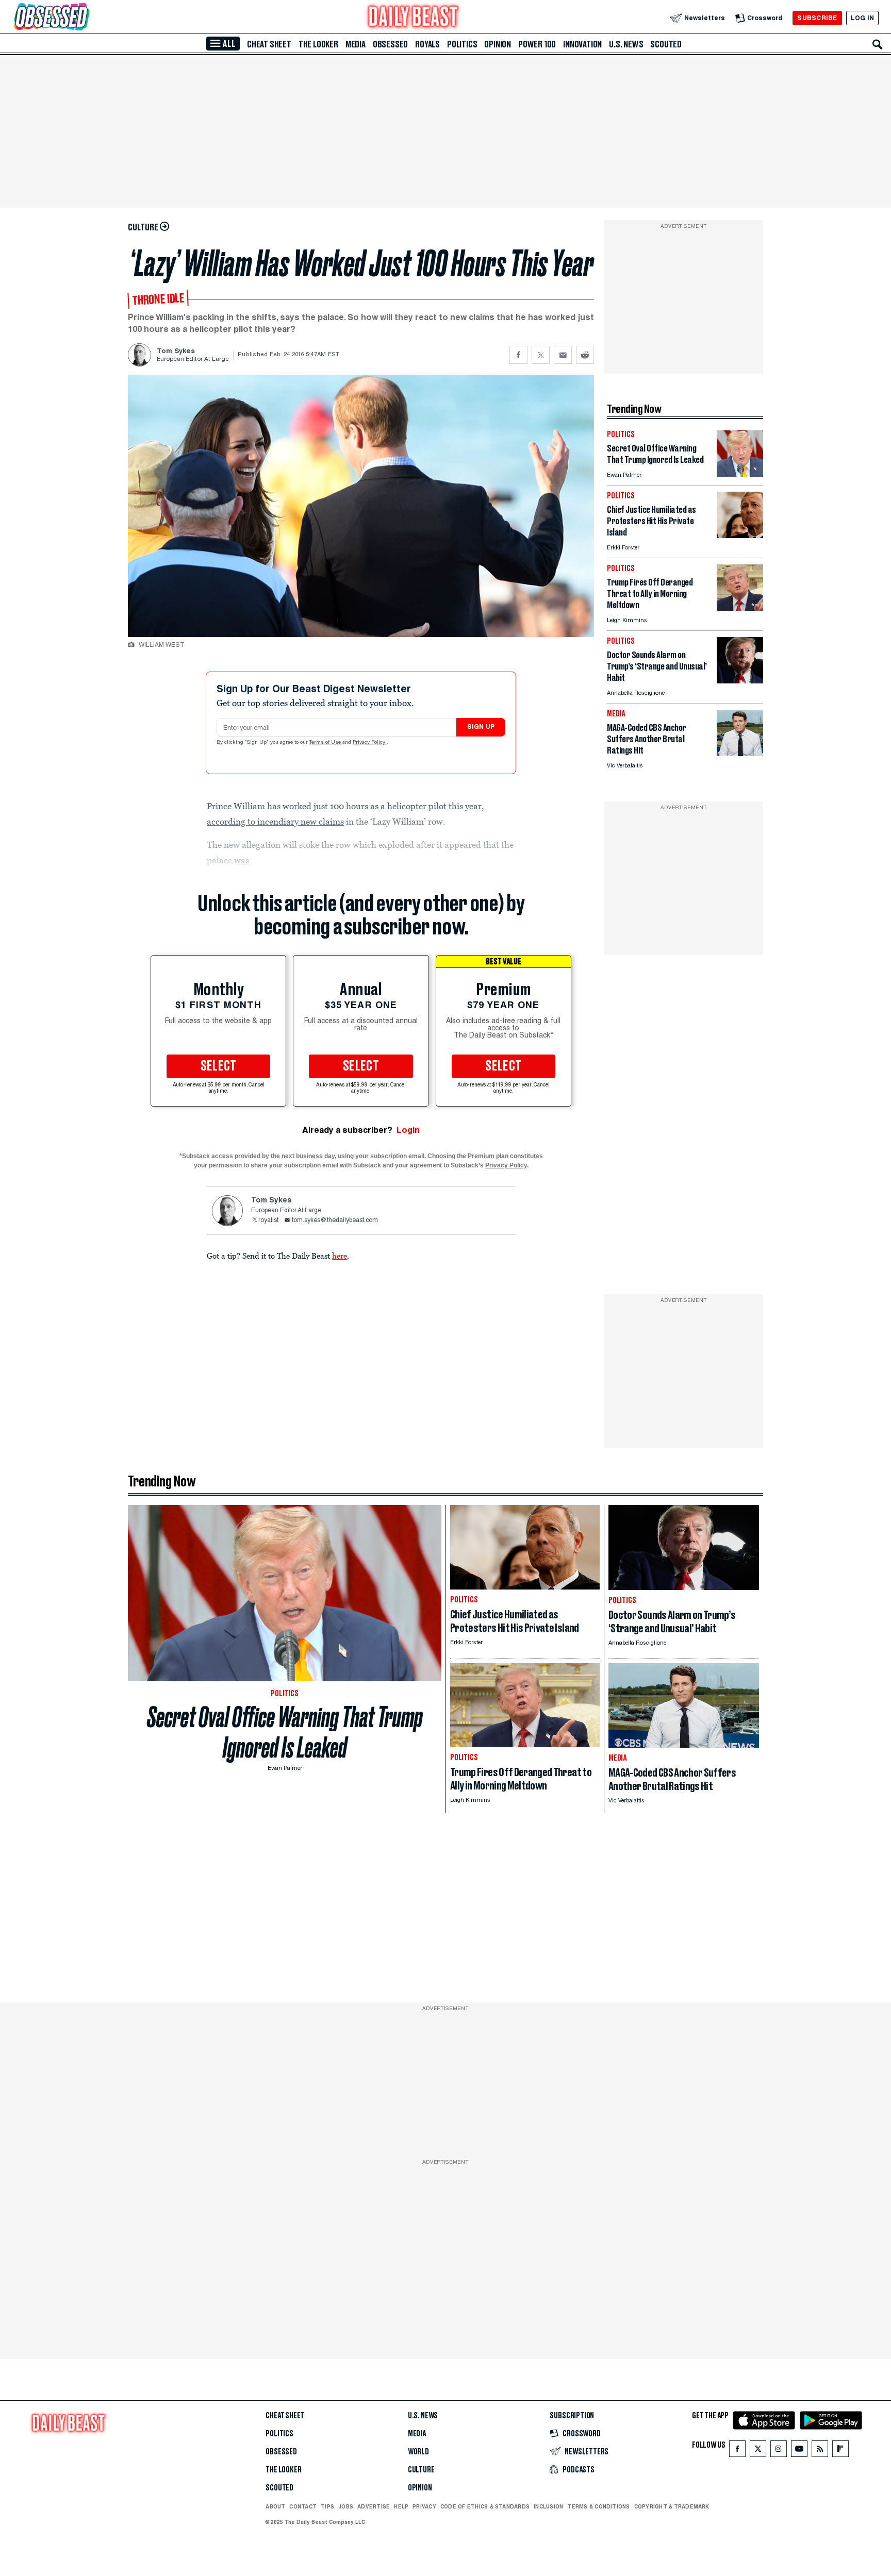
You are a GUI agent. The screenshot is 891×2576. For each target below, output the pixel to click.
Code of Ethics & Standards (485, 2506)
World (418, 2452)
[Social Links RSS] (820, 2451)
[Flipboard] (840, 2451)
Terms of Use (326, 743)
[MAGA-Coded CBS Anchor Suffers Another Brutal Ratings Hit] (740, 753)
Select (219, 1066)
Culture (421, 2470)
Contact (303, 2506)
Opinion (498, 44)
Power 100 (537, 44)
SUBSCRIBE (817, 18)
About (275, 2506)
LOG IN (862, 18)
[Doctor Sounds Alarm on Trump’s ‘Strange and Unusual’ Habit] (740, 681)
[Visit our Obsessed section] (85, 18)
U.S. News (626, 44)
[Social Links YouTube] (799, 2451)
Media (356, 44)
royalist (268, 1220)
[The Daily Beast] (414, 18)
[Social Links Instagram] (779, 2451)
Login (408, 1130)
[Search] (878, 44)
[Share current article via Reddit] (585, 355)
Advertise (374, 2506)
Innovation (582, 44)
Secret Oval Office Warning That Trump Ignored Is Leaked (285, 1732)
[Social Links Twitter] (758, 2451)
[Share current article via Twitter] (541, 355)
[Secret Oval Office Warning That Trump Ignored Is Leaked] (740, 474)
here (340, 1256)
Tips (327, 2506)
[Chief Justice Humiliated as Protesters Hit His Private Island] (740, 535)
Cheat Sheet (269, 44)
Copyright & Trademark (672, 2506)
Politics (462, 44)
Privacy (424, 2506)
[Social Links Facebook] (737, 2451)
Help (401, 2506)
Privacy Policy (370, 743)
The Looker (318, 44)
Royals (427, 44)
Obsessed (390, 44)
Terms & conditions (598, 2506)
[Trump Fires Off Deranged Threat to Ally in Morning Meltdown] (740, 608)
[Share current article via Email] (563, 355)
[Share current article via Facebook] (518, 355)
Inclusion (548, 2506)
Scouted (666, 44)
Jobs (346, 2506)
